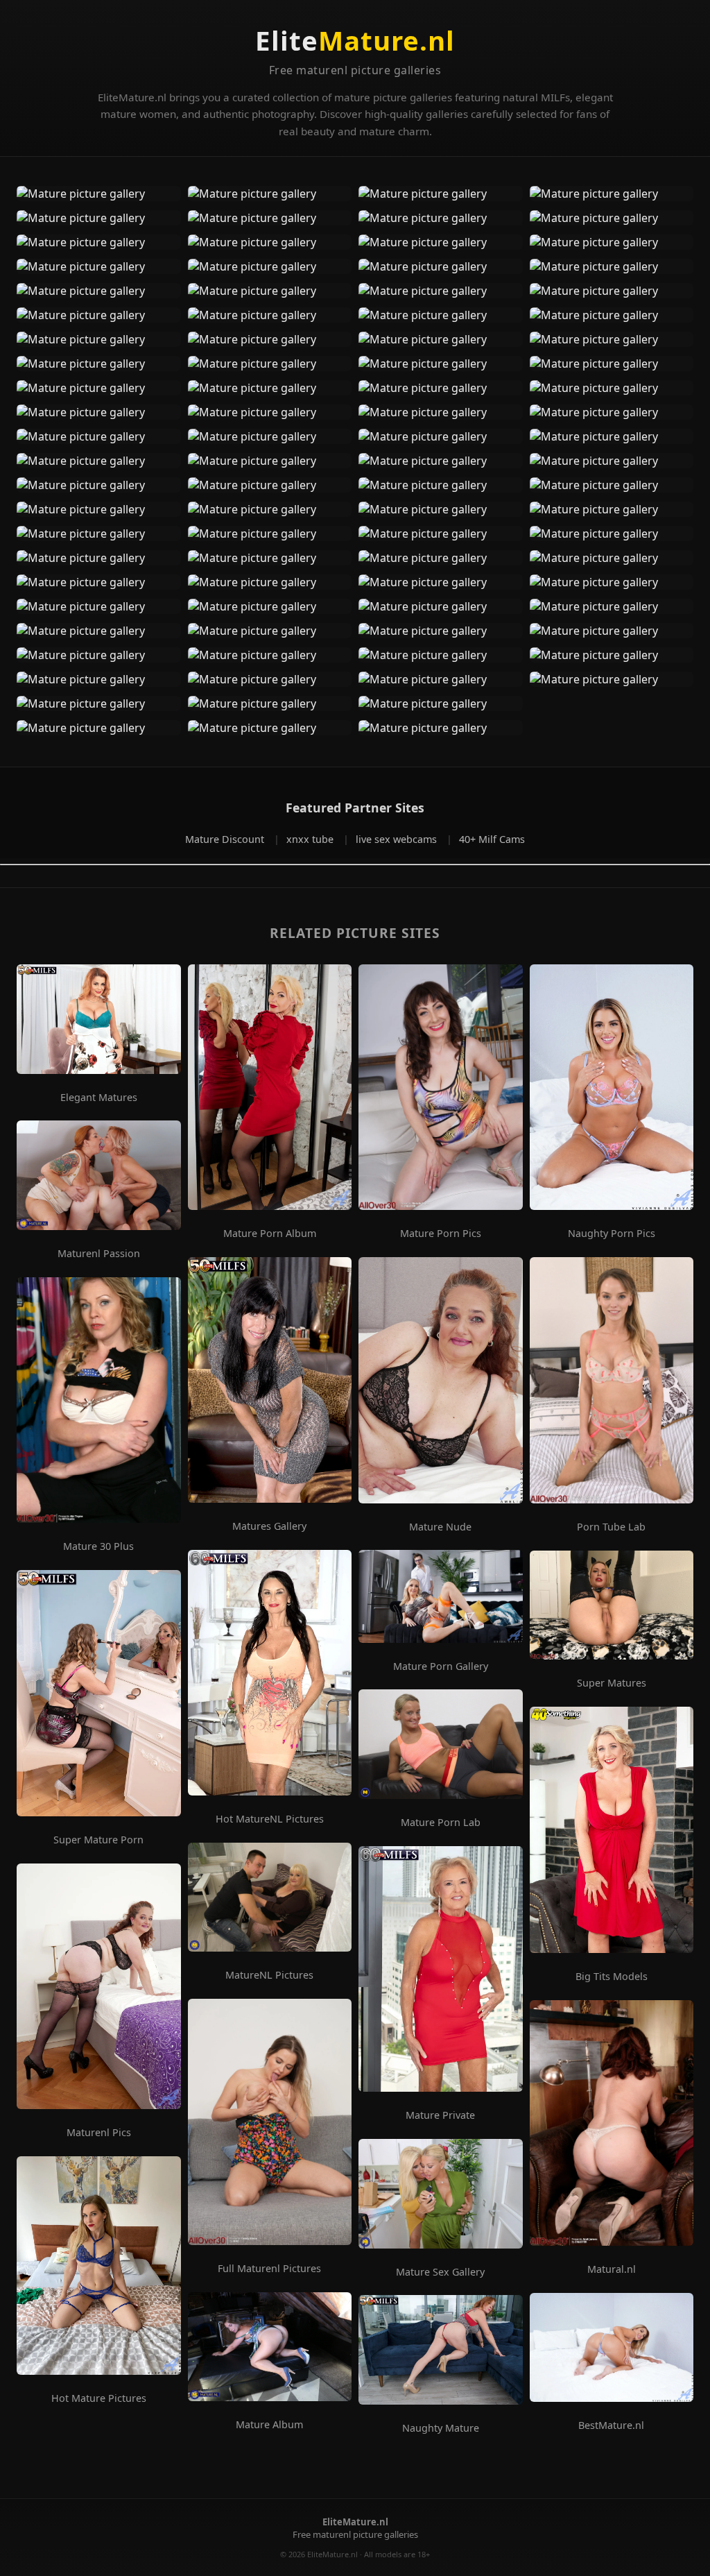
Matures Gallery (269, 1526)
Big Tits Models (612, 1977)
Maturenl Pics (99, 2133)
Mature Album (269, 2425)
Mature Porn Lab (441, 1823)
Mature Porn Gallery (441, 1666)
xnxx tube (311, 839)
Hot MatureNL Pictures (270, 1819)
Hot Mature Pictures (99, 2398)
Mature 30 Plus (98, 1546)
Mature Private (440, 2115)
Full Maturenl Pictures (269, 2269)
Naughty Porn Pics (612, 1234)
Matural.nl (612, 2269)
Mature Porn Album (270, 1234)
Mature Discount (226, 839)
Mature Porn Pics (441, 1234)
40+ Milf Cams (492, 839)
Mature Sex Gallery (440, 2272)
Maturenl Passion (99, 1254)
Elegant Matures (99, 1098)
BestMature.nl (611, 2425)
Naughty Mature (441, 2428)
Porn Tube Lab (611, 1527)
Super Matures (612, 1683)
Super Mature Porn (98, 1840)
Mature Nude (440, 1527)
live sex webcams (398, 839)
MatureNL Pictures (269, 1975)
